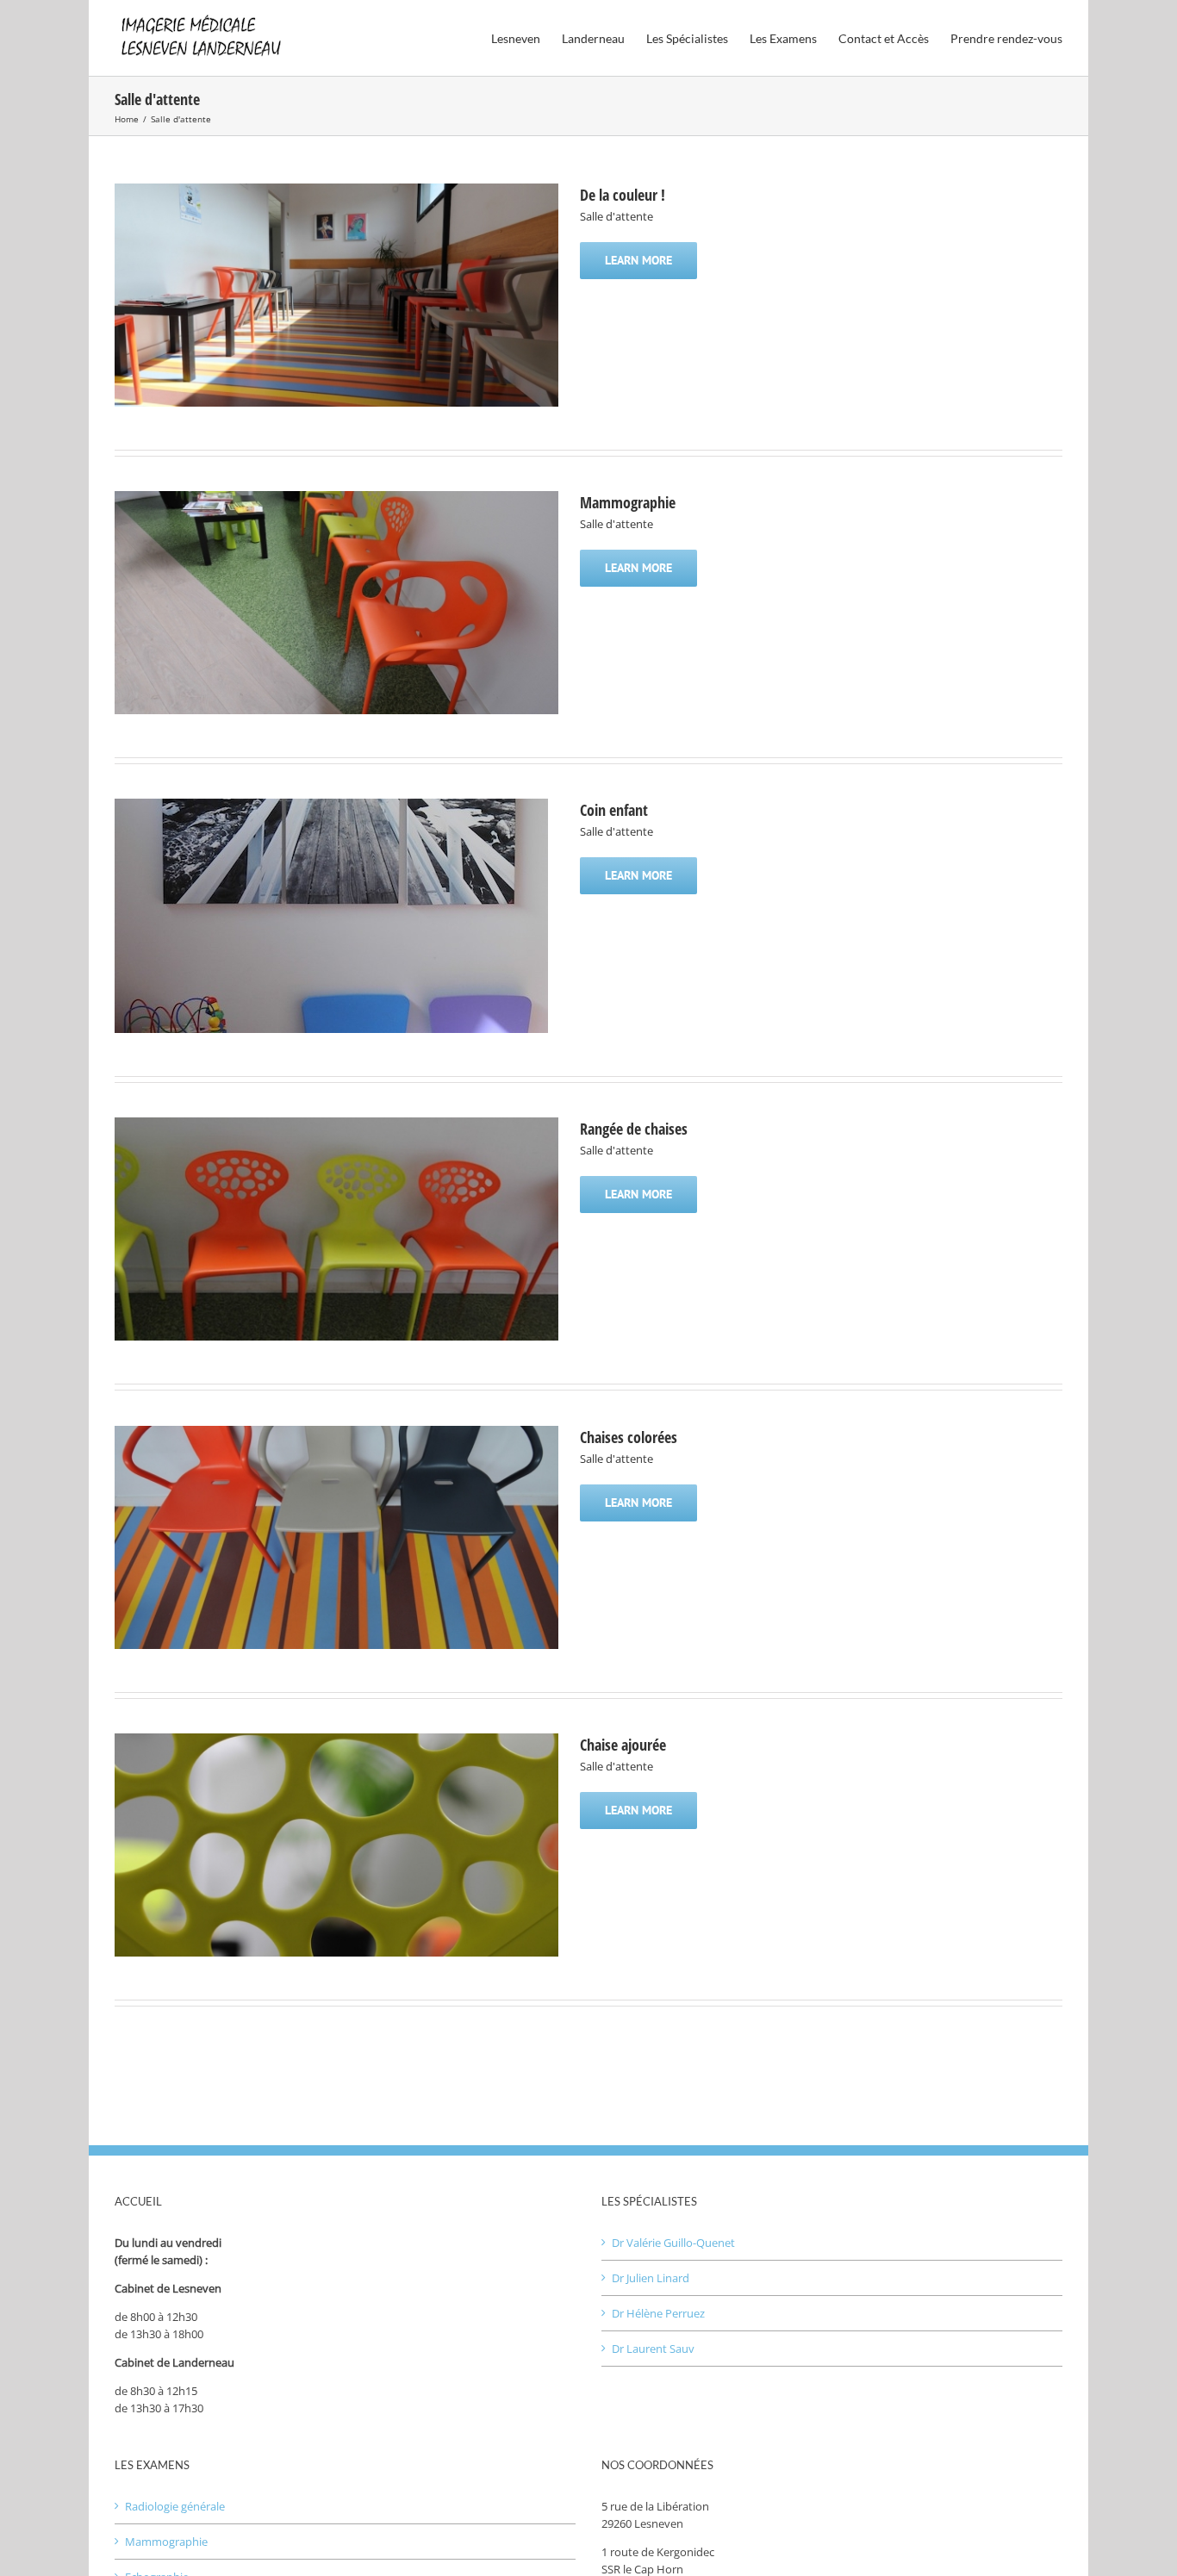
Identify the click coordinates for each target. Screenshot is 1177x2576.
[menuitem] (526, 37)
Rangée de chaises (634, 1129)
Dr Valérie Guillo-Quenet (673, 2243)
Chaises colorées (629, 1437)
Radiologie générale (175, 2506)
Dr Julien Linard (651, 2278)
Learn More (638, 260)
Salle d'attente (617, 216)
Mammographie (628, 502)
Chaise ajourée (623, 1745)
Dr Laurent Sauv (653, 2349)
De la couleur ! (623, 195)
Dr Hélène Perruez (658, 2313)
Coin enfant (614, 810)
